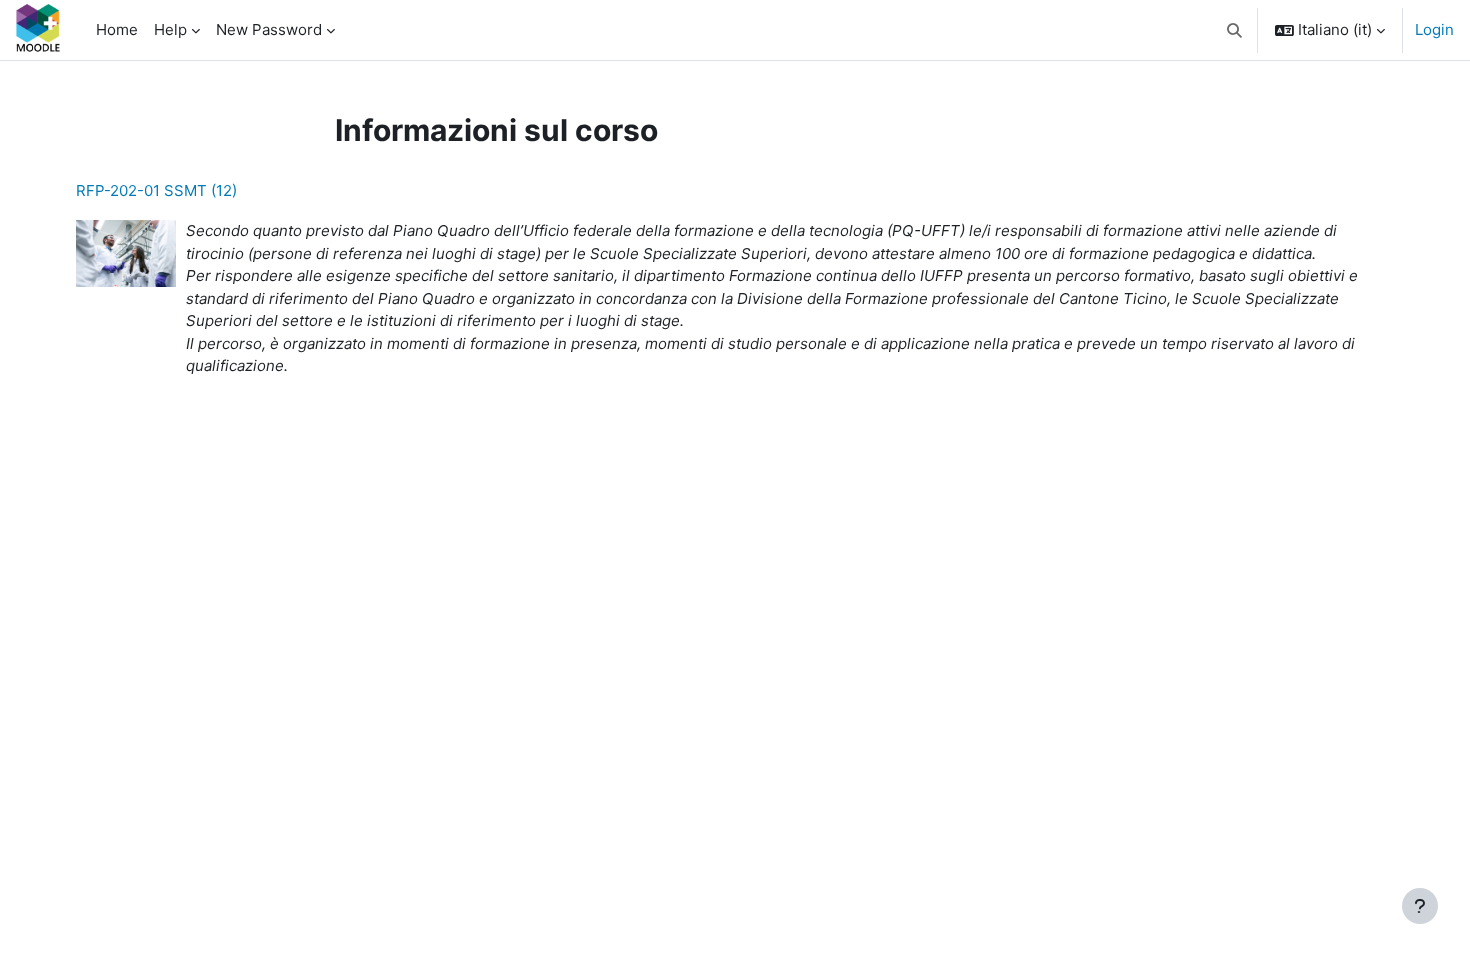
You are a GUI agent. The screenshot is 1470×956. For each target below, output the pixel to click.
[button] (1235, 30)
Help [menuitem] (170, 29)
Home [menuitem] (117, 29)
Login (1434, 29)
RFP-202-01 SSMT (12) (156, 190)
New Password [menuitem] (269, 29)
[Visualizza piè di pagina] (1420, 906)
